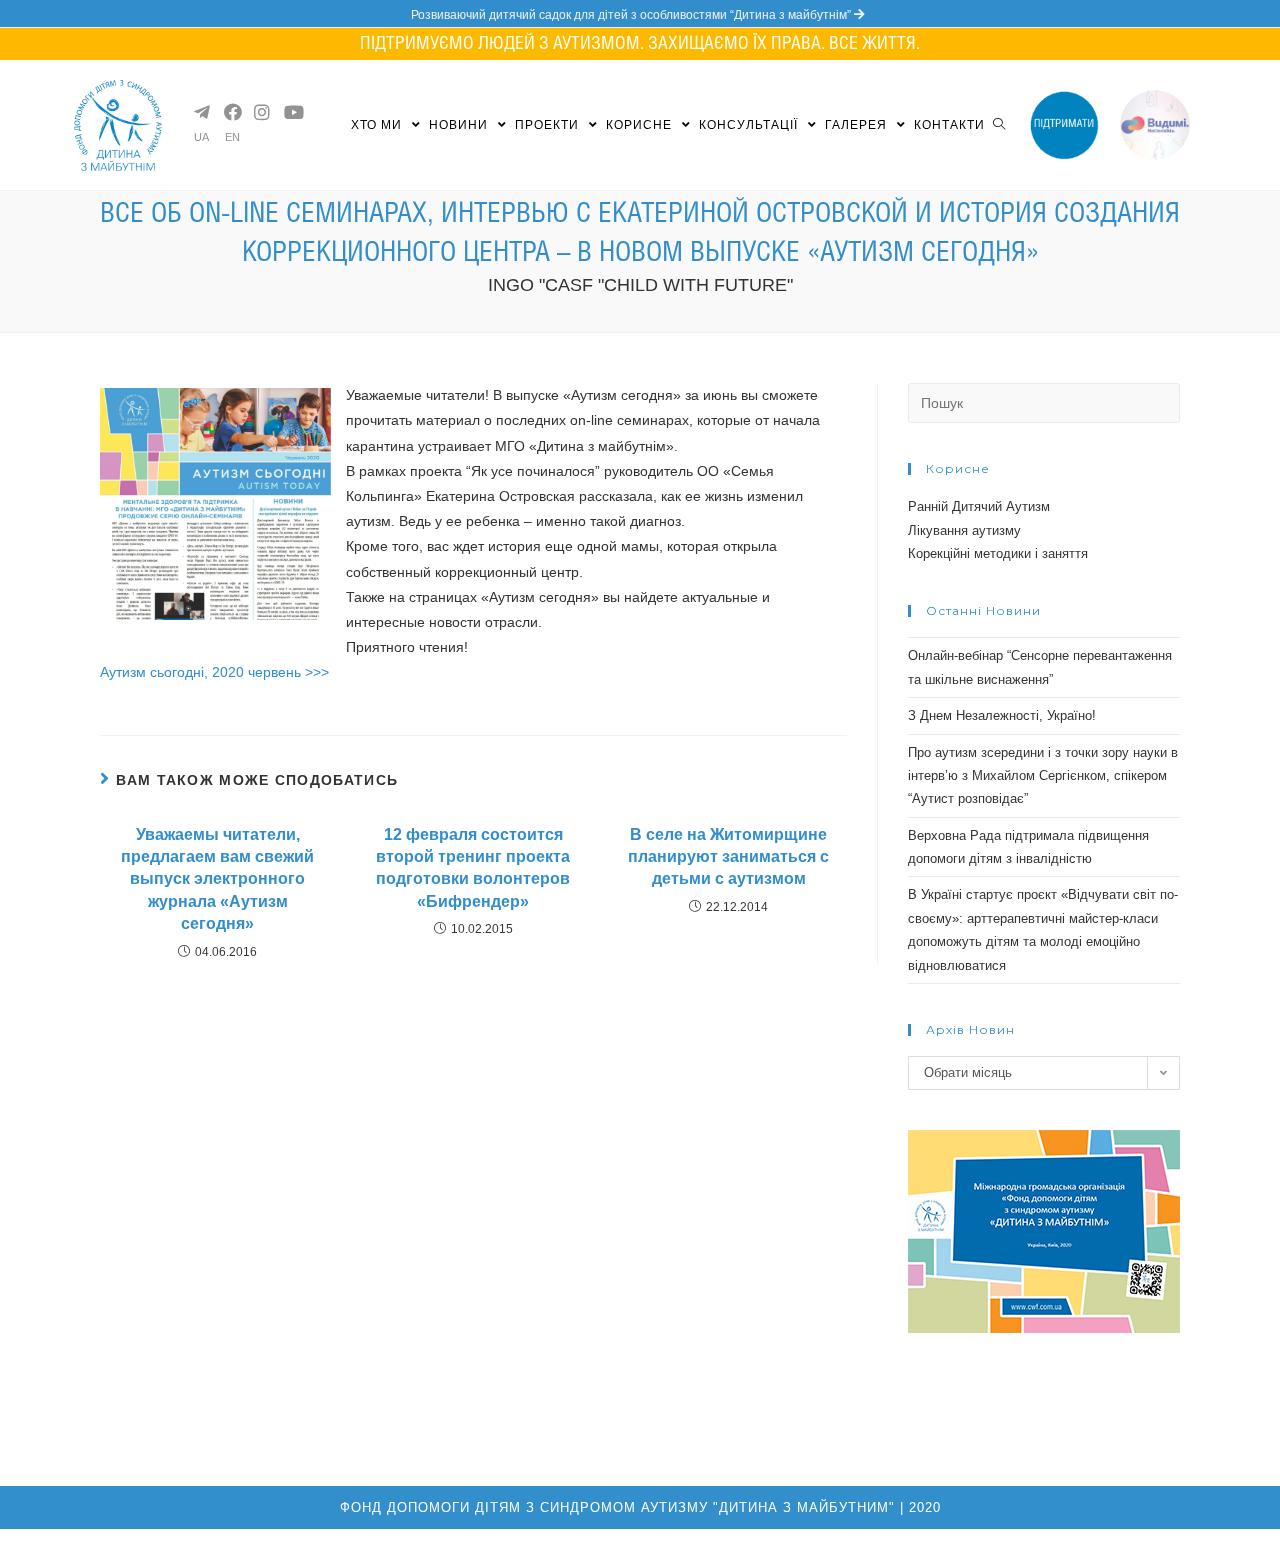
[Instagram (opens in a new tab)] (261, 112)
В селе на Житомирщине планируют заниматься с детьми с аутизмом (728, 857)
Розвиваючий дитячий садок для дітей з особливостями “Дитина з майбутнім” (632, 15)
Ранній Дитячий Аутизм (979, 506)
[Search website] (999, 125)
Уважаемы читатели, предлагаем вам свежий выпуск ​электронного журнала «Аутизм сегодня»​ (217, 879)
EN (232, 137)
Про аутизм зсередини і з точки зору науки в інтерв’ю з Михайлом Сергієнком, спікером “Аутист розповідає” (1043, 776)
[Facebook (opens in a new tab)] (231, 112)
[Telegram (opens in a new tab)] (201, 112)
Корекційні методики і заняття (998, 553)
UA (201, 137)
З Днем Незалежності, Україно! (1002, 715)
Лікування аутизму (964, 530)
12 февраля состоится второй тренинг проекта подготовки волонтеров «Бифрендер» (473, 868)
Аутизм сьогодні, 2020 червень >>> (214, 672)
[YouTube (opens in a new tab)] (291, 112)
